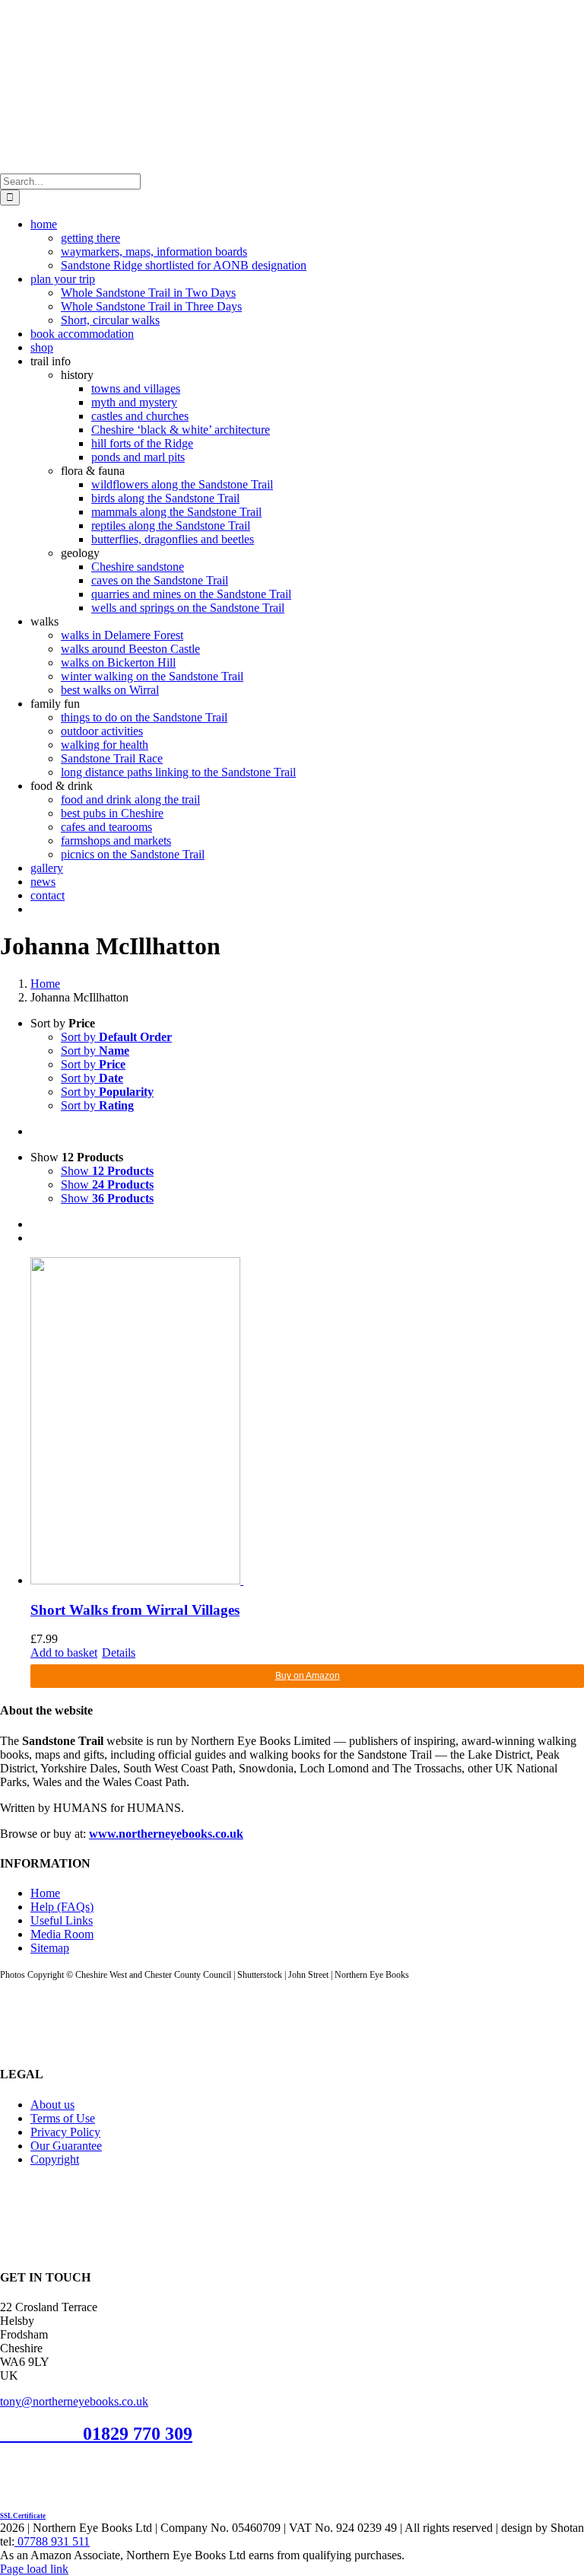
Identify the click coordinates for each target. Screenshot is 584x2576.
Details (119, 1653)
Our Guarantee (66, 2146)
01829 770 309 (138, 2434)
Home (45, 1893)
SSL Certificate (23, 2516)
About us (52, 2105)
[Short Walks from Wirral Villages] (307, 1422)
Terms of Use (63, 2118)
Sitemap (50, 1948)
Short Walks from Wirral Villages (135, 1610)
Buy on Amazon (308, 1676)
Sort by (116, 1037)
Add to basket (64, 1653)
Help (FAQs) (62, 1907)
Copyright (55, 2159)
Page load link (34, 2569)
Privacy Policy (65, 2132)
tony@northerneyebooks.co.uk (74, 2401)
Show (107, 1171)
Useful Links (62, 1920)
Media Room (62, 1934)
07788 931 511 (52, 2541)
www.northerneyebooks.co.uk (166, 1834)
